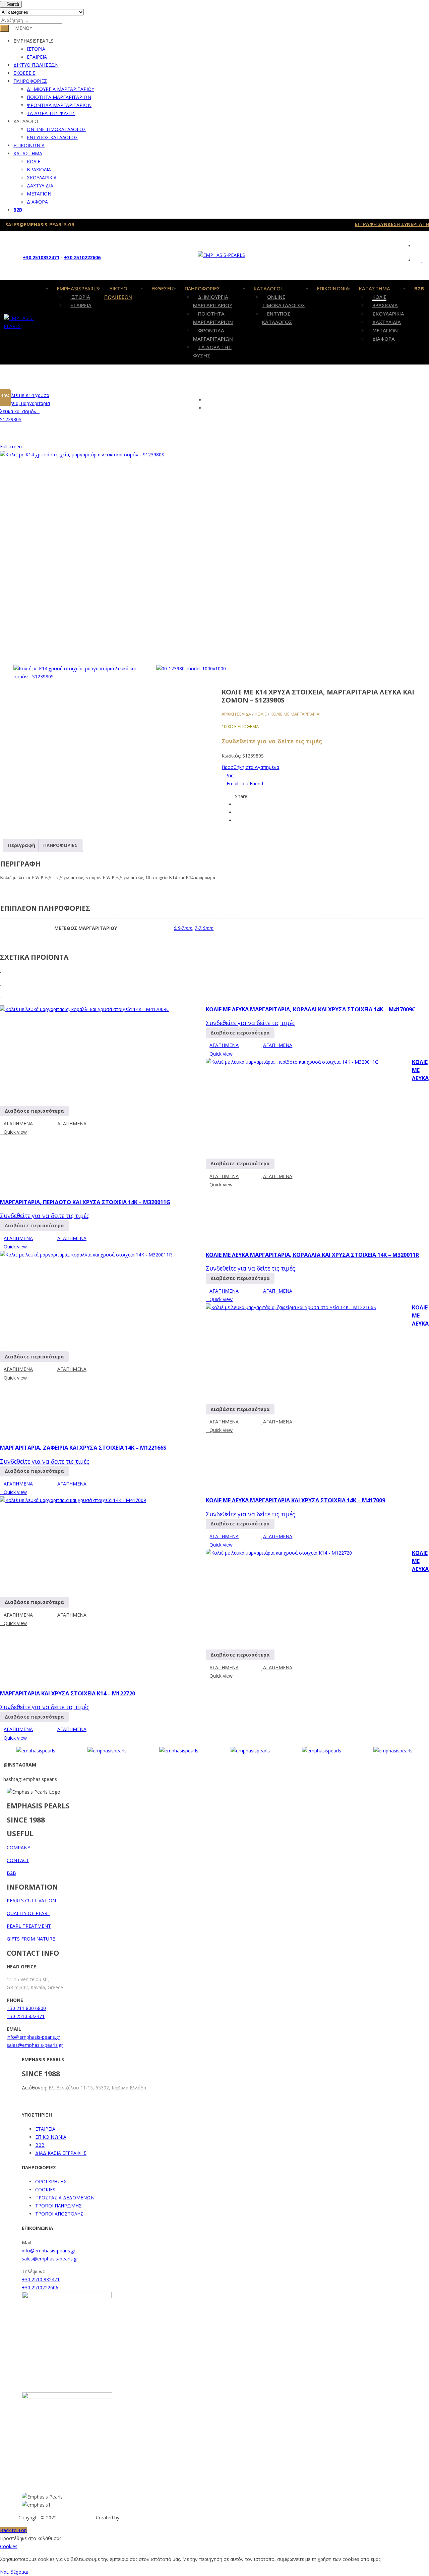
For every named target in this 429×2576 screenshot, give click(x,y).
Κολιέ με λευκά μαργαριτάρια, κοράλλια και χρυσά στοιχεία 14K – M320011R (312, 1255)
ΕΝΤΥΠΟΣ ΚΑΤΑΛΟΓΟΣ (52, 137)
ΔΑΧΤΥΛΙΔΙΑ (40, 186)
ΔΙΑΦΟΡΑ (37, 202)
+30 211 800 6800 (26, 2008)
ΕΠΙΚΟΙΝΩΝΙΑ (29, 145)
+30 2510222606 (82, 257)
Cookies (9, 2546)
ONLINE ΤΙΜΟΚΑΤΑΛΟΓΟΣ (56, 129)
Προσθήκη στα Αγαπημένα (250, 767)
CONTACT (18, 1860)
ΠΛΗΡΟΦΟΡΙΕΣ (30, 81)
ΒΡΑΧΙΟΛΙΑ (39, 170)
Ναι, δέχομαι (14, 2572)
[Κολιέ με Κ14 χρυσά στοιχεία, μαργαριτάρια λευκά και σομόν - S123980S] (77, 673)
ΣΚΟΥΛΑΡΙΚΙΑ (42, 178)
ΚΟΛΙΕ (34, 161)
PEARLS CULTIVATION (31, 1900)
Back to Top (13, 2530)
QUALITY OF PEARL (28, 1913)
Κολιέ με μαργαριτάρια (295, 714)
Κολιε (261, 714)
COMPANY (18, 1847)
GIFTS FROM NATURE (31, 1939)
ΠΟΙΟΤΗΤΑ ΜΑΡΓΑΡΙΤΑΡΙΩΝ (59, 97)
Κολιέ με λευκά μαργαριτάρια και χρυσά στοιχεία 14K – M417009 (295, 1500)
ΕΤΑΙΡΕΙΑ (37, 57)
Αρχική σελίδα (236, 714)
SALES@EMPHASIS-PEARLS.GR (40, 225)
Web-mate (132, 2517)
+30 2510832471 (41, 257)
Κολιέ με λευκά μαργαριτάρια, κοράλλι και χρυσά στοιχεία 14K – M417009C (311, 1009)
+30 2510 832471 (26, 2016)
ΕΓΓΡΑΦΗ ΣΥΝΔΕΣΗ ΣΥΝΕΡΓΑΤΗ (392, 224)
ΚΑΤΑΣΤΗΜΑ (28, 153)
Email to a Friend (244, 783)
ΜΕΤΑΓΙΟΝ (39, 194)
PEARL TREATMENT (29, 1926)
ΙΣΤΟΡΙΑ (36, 49)
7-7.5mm (204, 928)
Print (230, 775)
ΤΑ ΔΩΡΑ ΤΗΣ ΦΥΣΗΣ (51, 113)
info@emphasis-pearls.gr (34, 2037)
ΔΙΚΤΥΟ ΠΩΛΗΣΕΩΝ (36, 65)
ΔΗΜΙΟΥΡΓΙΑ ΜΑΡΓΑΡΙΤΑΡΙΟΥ (60, 89)
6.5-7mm (183, 928)
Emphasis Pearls (76, 2517)
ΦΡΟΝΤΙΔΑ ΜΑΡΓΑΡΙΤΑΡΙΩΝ (59, 105)
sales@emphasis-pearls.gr (35, 2045)
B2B (18, 210)
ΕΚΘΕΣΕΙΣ (24, 73)
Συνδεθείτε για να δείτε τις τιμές (272, 741)
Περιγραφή (22, 845)
